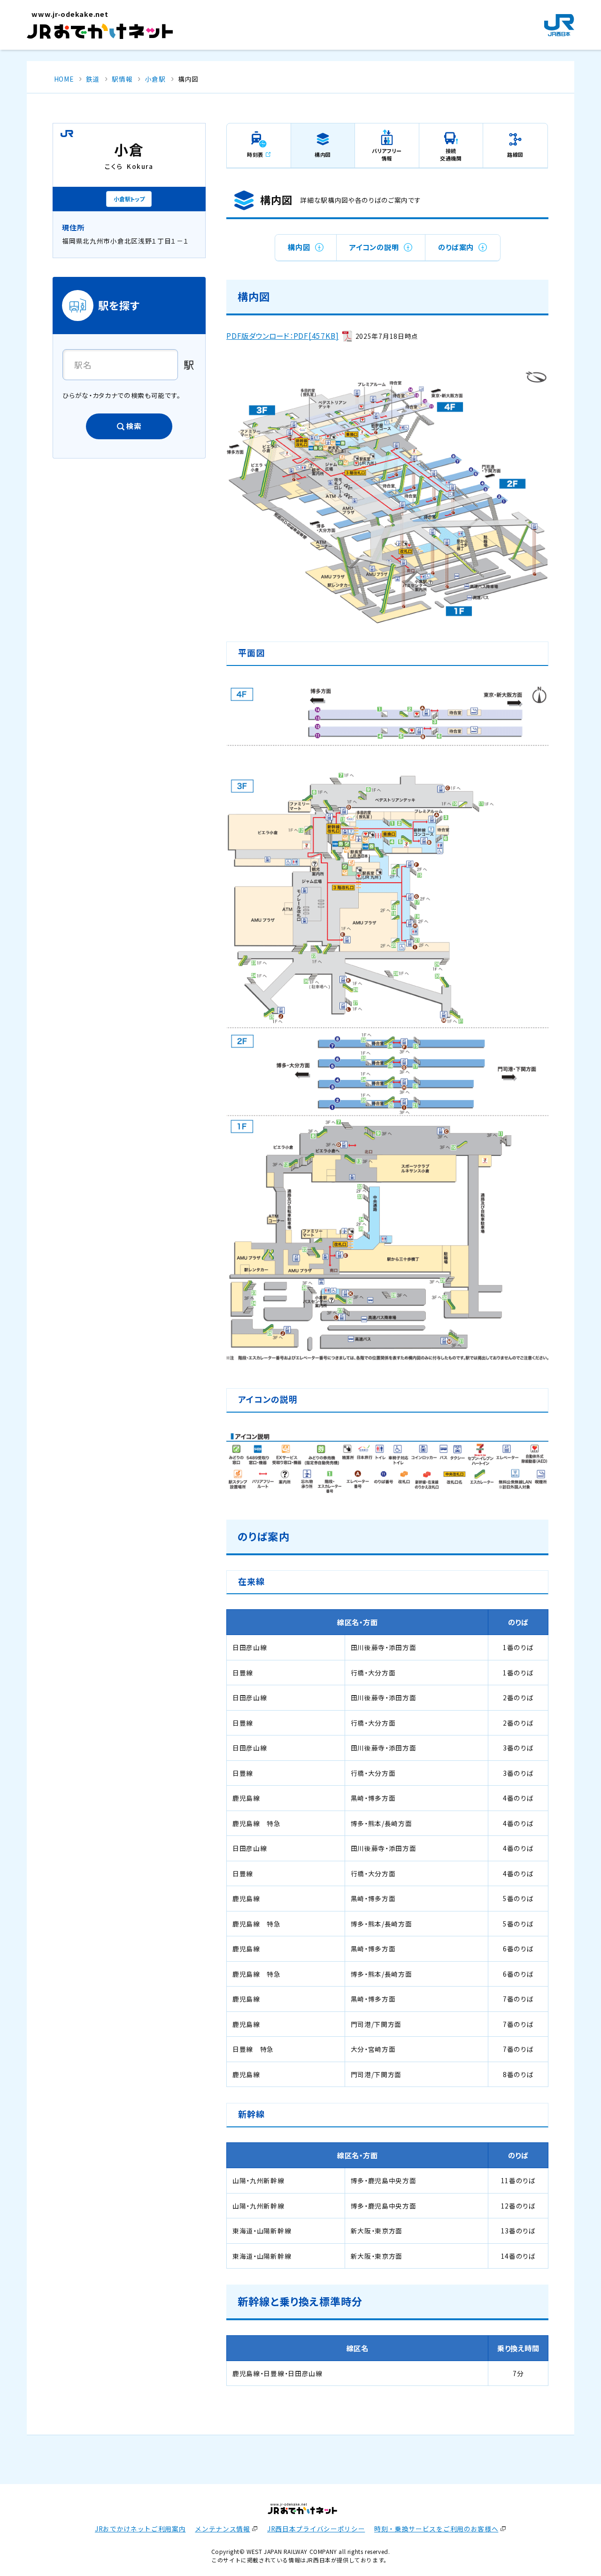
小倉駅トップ (129, 199)
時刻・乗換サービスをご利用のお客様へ (436, 2529)
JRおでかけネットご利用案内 (140, 2529)
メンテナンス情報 (222, 2529)
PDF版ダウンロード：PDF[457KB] (282, 336)
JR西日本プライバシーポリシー (316, 2529)
